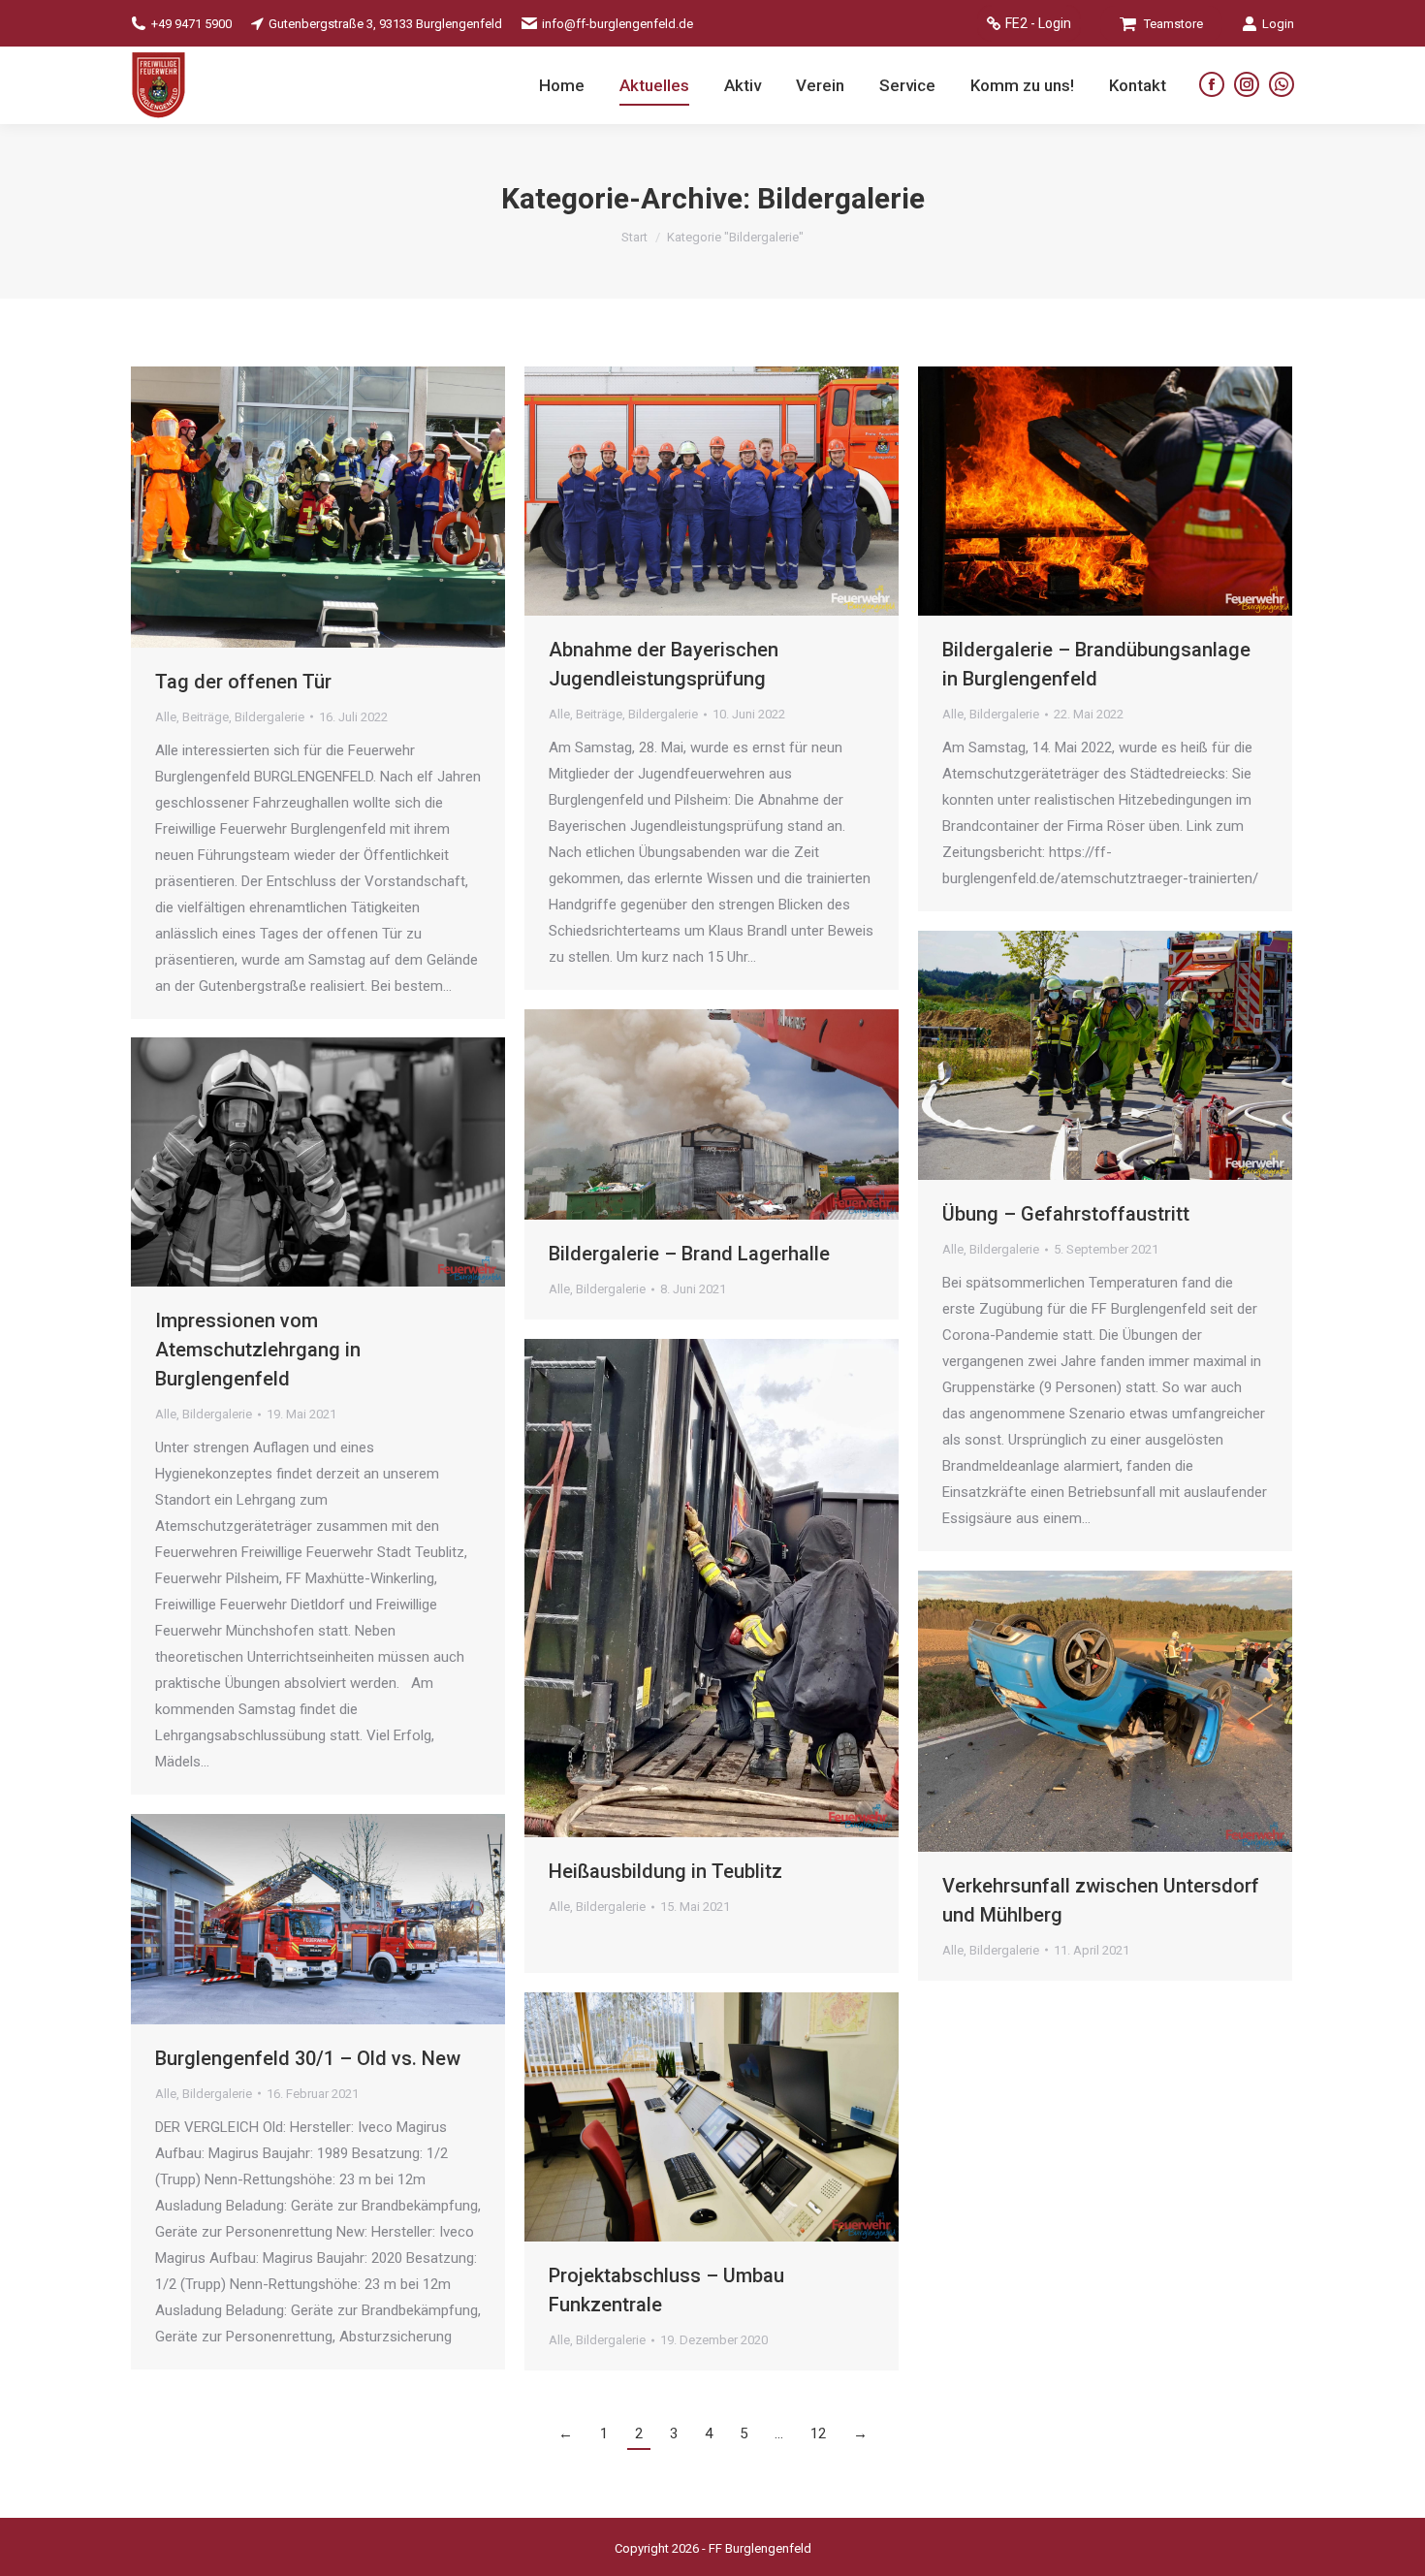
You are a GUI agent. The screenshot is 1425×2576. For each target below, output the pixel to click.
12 (818, 2433)
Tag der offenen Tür (243, 682)
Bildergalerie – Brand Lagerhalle (689, 1254)
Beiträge (206, 717)
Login (1278, 24)
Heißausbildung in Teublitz (665, 1871)
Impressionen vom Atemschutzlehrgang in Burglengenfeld (258, 1350)
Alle (166, 717)
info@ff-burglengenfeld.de (617, 24)
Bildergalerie (269, 717)
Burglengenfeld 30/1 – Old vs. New (308, 2058)
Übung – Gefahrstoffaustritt (1066, 1214)
